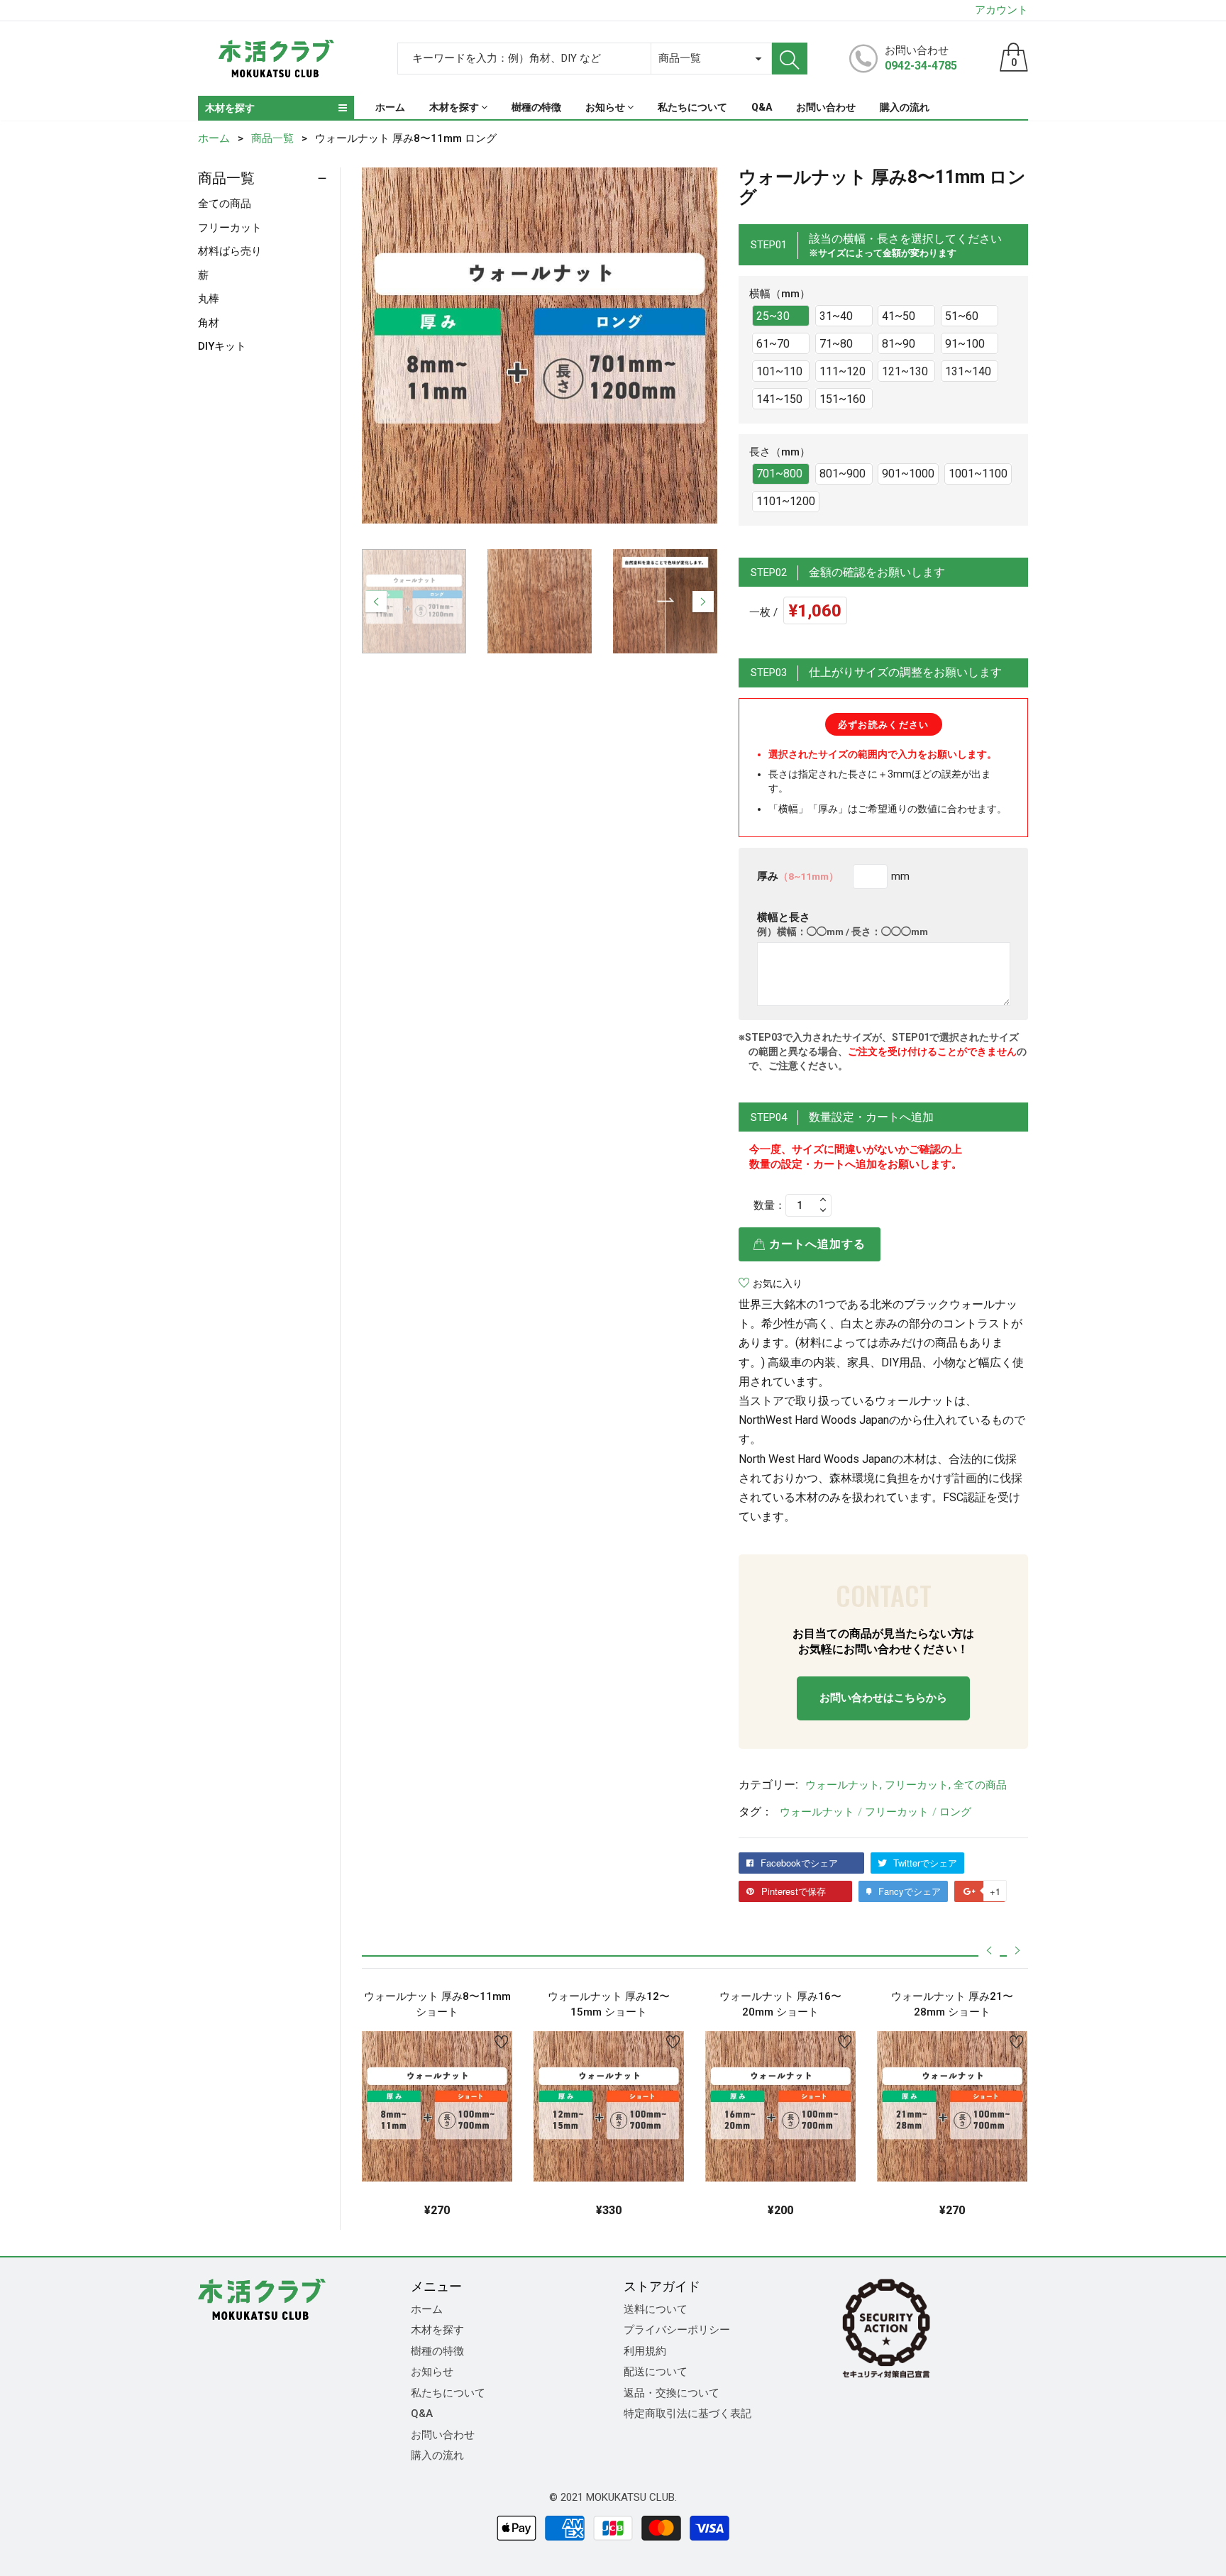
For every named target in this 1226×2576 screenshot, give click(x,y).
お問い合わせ (443, 2435)
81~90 (899, 344)
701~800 (779, 474)
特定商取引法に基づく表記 (687, 2414)
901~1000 (908, 474)
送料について (656, 2309)
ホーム (427, 2309)
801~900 (843, 474)
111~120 (843, 371)
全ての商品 (980, 1785)
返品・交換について (672, 2393)
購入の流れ (437, 2455)
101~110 (779, 371)
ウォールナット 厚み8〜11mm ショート (437, 2005)
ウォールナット (843, 1785)
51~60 (962, 316)
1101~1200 (786, 501)
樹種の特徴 (437, 2351)
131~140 (968, 371)
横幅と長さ (843, 924)
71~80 (836, 344)
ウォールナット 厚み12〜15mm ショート (609, 2005)
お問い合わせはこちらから (883, 1698)
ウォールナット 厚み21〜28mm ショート (952, 2005)
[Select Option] (402, 2150)
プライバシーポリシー (677, 2330)
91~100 (965, 344)
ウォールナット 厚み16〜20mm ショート (780, 2005)
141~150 (779, 399)
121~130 (905, 371)
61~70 (773, 344)
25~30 (773, 316)
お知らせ (432, 2372)
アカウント (1001, 10)
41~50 (899, 316)
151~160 (843, 399)
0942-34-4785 (921, 66)
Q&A (422, 2414)
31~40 (836, 316)
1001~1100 (978, 474)
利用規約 (645, 2351)
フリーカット (917, 1785)
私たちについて (448, 2393)
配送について (656, 2372)
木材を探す (437, 2330)
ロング (955, 1812)
